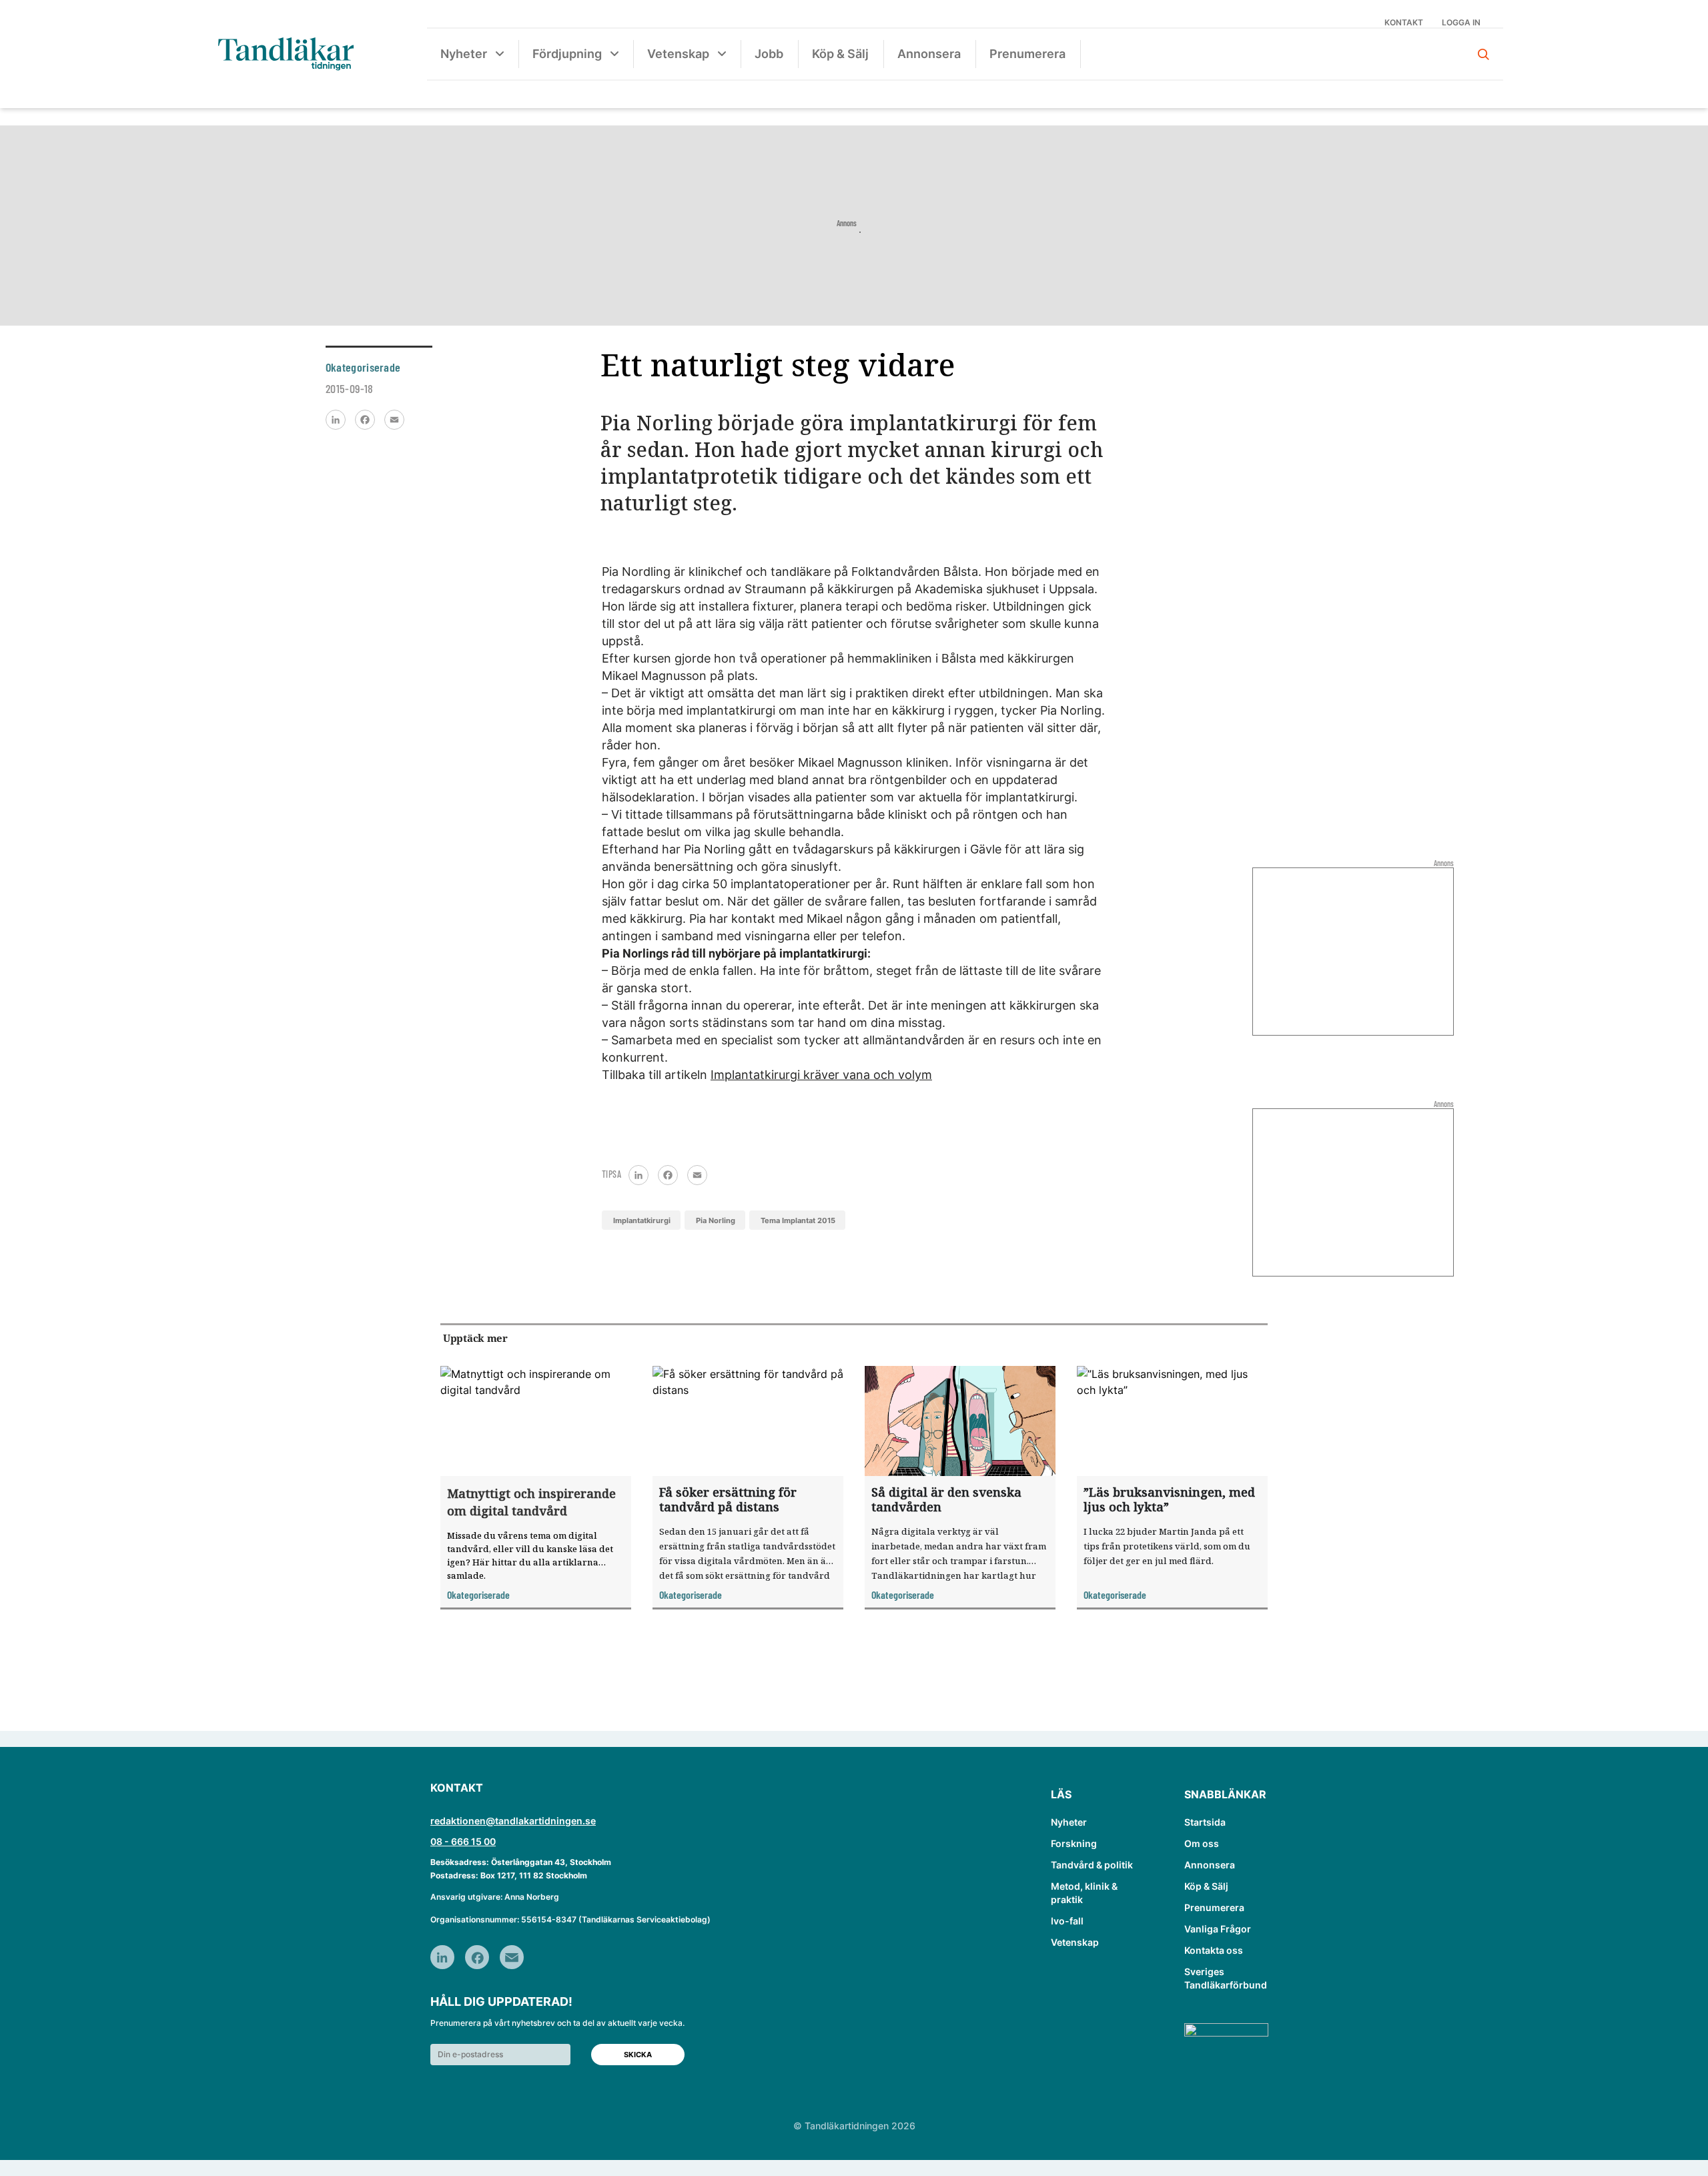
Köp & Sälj (840, 54)
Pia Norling (716, 1220)
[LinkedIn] (336, 420)
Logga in (1461, 22)
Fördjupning (567, 54)
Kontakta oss (1214, 1950)
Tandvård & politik (1092, 1865)
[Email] (394, 420)
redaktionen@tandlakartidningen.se (513, 1821)
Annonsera (929, 54)
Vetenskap (678, 54)
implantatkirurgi (642, 1220)
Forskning (1074, 1843)
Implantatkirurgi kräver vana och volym (821, 1075)
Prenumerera (1027, 54)
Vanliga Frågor (1218, 1929)
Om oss (1202, 1843)
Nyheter (464, 54)
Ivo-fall (1067, 1921)
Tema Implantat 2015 (798, 1220)
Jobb (769, 54)
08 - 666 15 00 (463, 1841)
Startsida (1205, 1822)
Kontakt (1404, 22)
